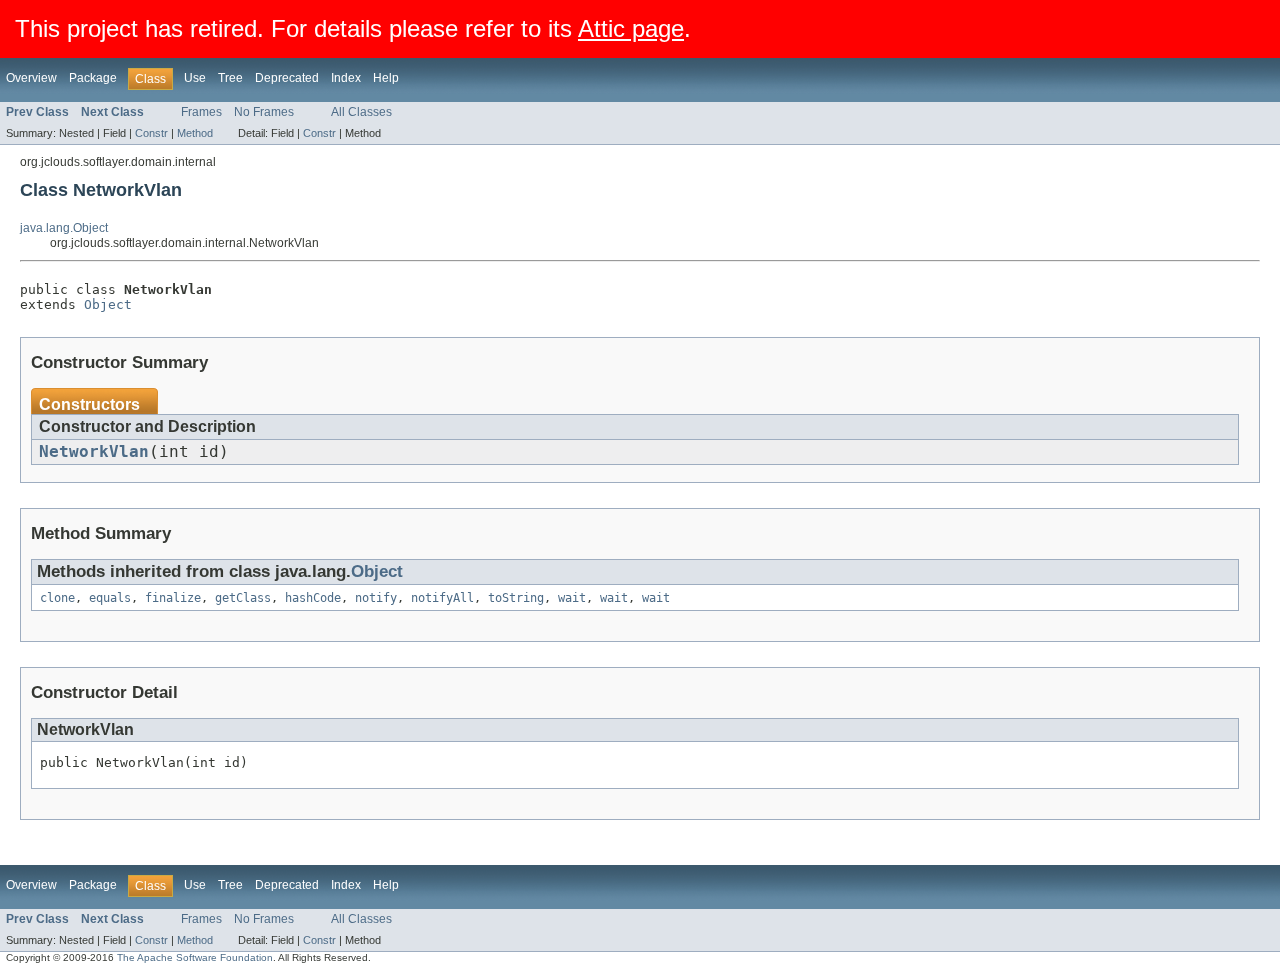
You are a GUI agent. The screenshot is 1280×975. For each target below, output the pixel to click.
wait (572, 598)
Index (346, 78)
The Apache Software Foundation (195, 957)
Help (386, 78)
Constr (151, 133)
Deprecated (287, 78)
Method (195, 133)
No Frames (264, 112)
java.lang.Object (64, 228)
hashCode (313, 598)
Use (195, 78)
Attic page (631, 28)
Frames (201, 112)
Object (108, 304)
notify (376, 598)
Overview (31, 78)
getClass (243, 598)
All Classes (361, 112)
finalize (173, 598)
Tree (230, 78)
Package (93, 78)
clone (57, 598)
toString (516, 598)
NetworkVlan (94, 452)
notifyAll (442, 598)
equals (110, 598)
